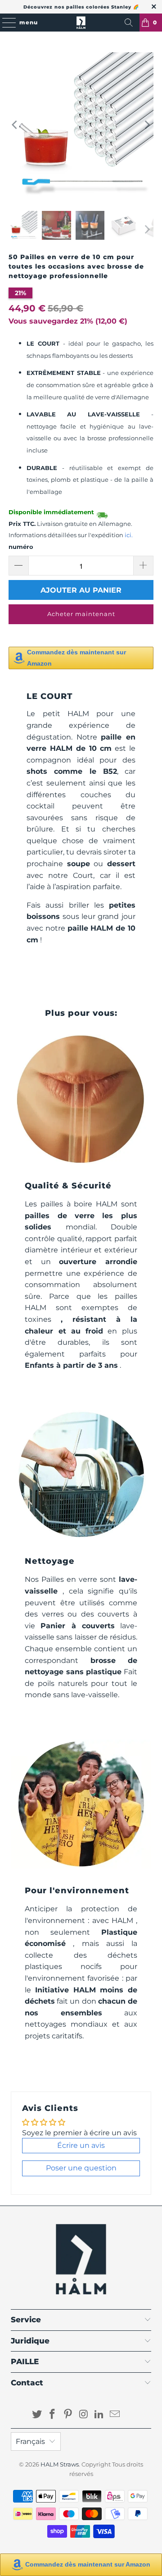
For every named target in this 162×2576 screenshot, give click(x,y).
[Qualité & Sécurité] (81, 1099)
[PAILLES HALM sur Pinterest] (68, 2415)
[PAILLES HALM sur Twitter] (37, 2415)
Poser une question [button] (81, 2168)
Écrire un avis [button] (81, 2145)
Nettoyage (50, 1561)
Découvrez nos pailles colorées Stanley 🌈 (81, 7)
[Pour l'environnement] (81, 1804)
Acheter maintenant (81, 614)
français (30, 2441)
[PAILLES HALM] (81, 23)
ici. (129, 535)
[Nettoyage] (81, 1475)
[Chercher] (129, 23)
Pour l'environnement (77, 1890)
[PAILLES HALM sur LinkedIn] (99, 2415)
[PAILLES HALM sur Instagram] (84, 2415)
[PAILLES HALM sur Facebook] (53, 2415)
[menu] (5, 23)
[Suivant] (147, 125)
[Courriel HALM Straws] (115, 2415)
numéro (21, 547)
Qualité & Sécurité (68, 1185)
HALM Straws (60, 2464)
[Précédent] (15, 125)
